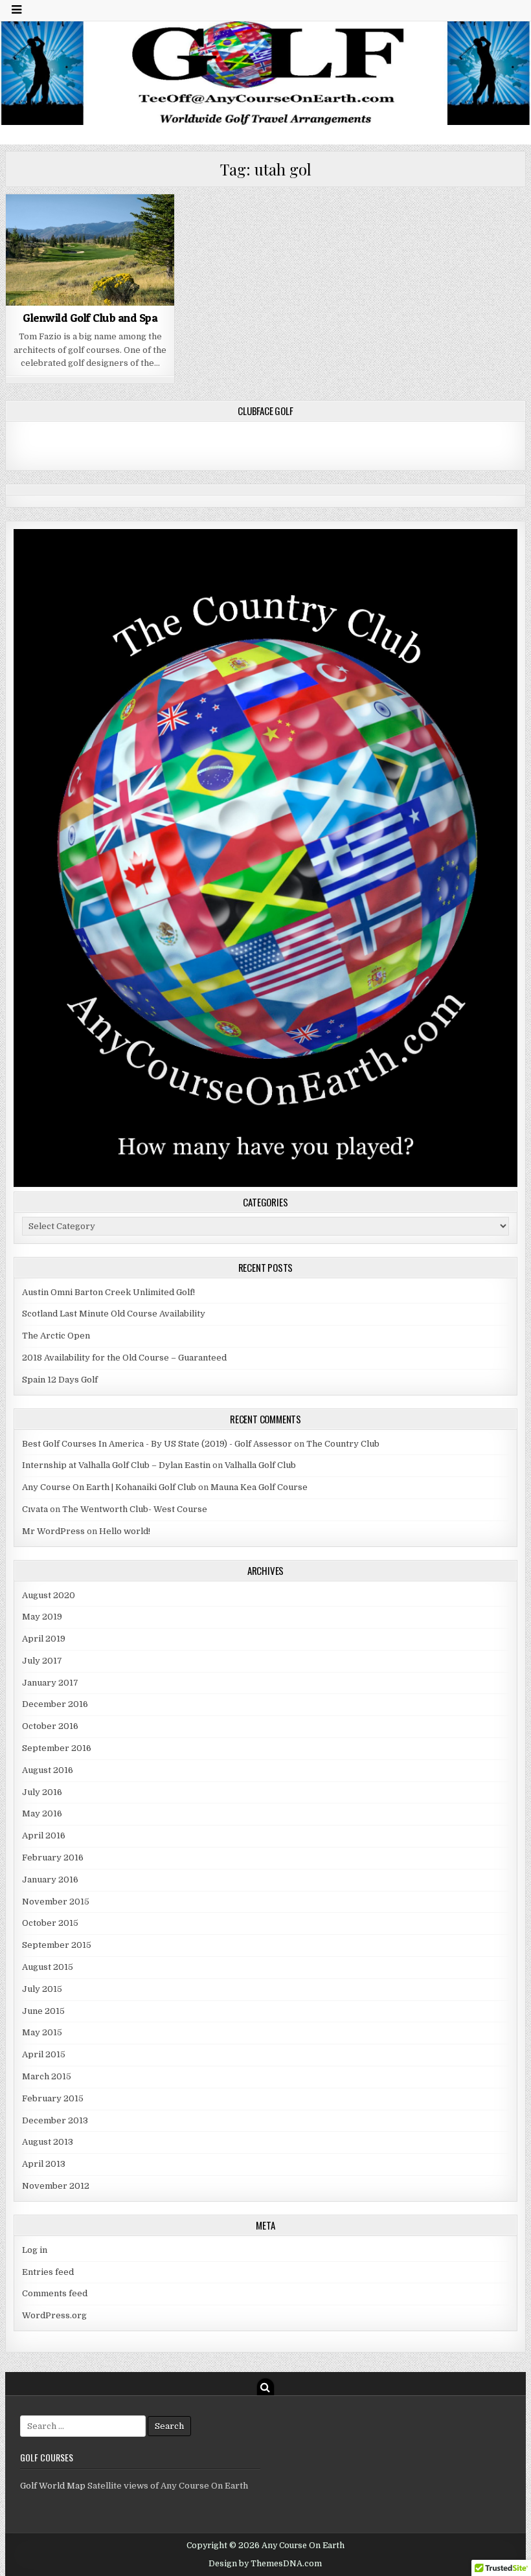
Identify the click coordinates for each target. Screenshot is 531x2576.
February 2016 (53, 1858)
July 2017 (42, 1661)
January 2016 (50, 1880)
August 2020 (49, 1595)
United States (75, 226)
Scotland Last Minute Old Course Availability (114, 1314)
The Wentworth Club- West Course (135, 1509)
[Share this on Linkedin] (157, 299)
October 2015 (50, 1923)
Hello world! (125, 1531)
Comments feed (55, 2293)
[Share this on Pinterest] (124, 299)
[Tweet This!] (23, 299)
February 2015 (53, 2098)
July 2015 (42, 1989)
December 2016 (55, 1704)
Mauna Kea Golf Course (259, 1487)
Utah (123, 226)
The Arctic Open (56, 1336)
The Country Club (343, 1444)
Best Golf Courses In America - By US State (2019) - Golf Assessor (157, 1444)
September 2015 (57, 1945)
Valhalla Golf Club (260, 1465)
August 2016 (48, 1770)
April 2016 (44, 1836)
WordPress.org (54, 2315)
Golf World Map (53, 2486)
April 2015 (44, 2054)
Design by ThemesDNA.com (265, 2564)
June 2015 (43, 2011)
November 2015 (56, 1902)
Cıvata (35, 1509)
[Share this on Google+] (90, 299)
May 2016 (42, 1813)
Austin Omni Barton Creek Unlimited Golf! (108, 1292)
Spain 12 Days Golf (60, 1380)
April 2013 (44, 2164)
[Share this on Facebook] (56, 299)
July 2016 (42, 1792)
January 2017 (50, 1683)
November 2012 (56, 2186)
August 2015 (48, 1967)
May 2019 (42, 1617)
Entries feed (48, 2272)
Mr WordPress (53, 1531)
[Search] (265, 2387)
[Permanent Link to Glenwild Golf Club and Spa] (90, 250)
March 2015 (47, 2076)
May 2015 (42, 2032)
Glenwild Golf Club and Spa (90, 318)
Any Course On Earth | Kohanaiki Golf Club (109, 1487)
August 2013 (48, 2142)
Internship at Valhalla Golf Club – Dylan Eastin (116, 1465)
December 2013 (55, 2120)
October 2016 (50, 1726)
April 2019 (44, 1639)
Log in (35, 2250)
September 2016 (57, 1748)
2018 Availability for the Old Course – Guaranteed (124, 1358)
